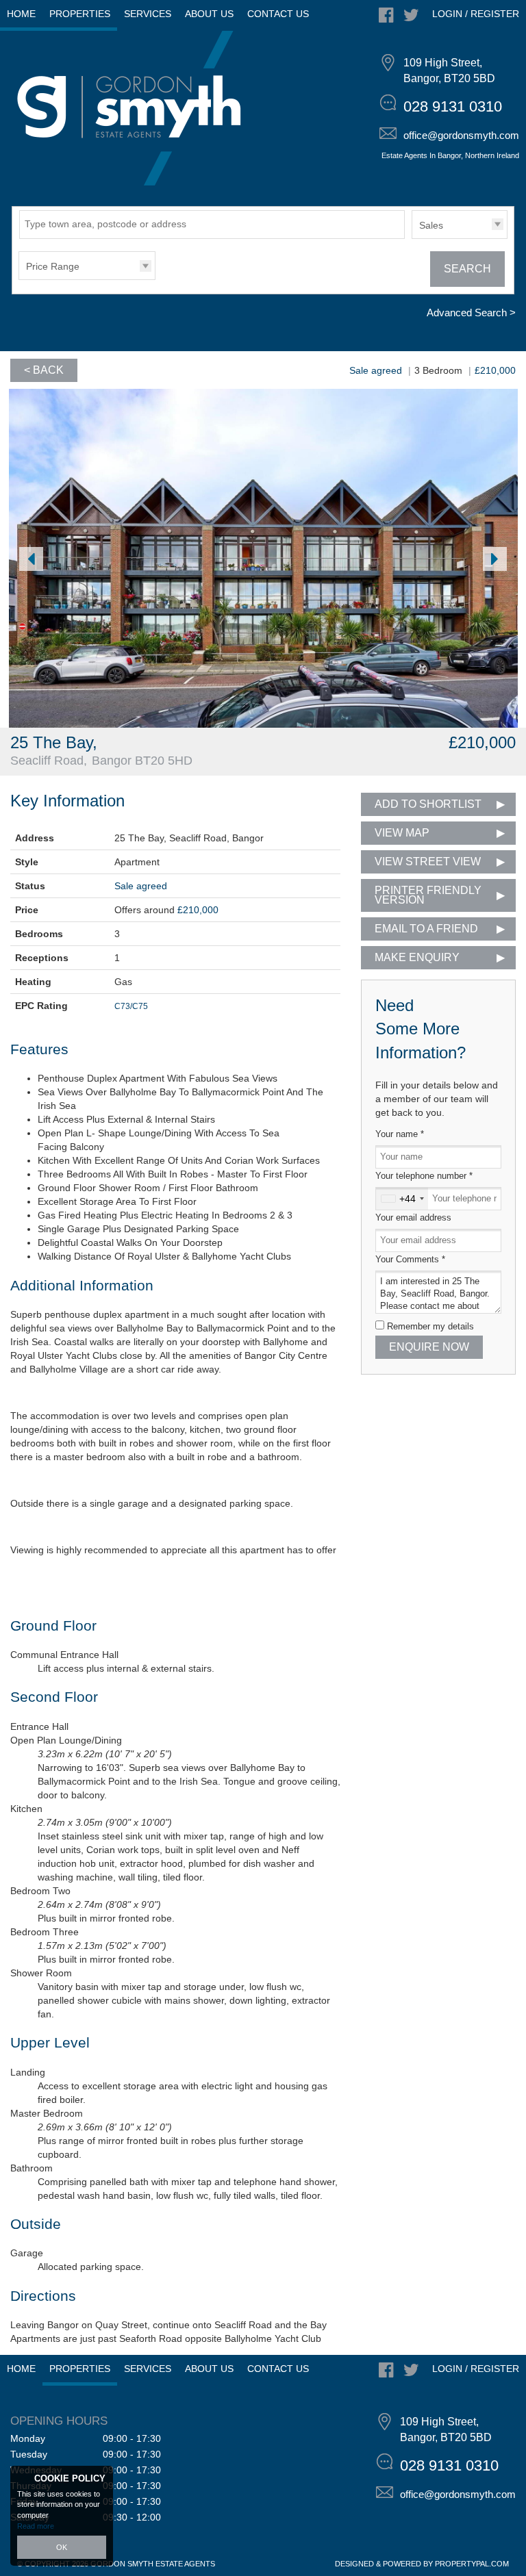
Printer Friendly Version (428, 895)
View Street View (428, 862)
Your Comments (410, 1260)
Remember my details (430, 1327)
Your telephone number (424, 1176)
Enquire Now (429, 1347)
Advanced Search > (471, 313)
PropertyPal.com (472, 2564)
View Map (402, 833)
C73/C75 (131, 1006)
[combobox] (402, 1199)
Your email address (413, 1218)
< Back (44, 370)
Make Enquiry (417, 957)
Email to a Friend (426, 929)
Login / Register (476, 14)
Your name (400, 1134)
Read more (36, 2526)
